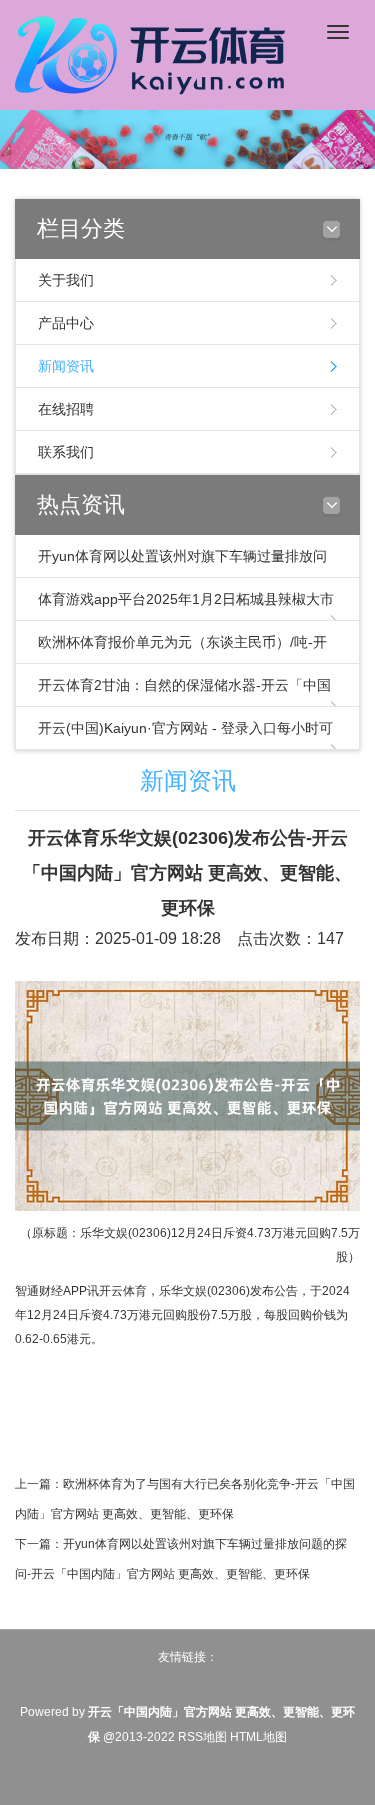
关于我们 (66, 280)
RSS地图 (202, 1737)
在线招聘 (66, 409)
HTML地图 (258, 1737)
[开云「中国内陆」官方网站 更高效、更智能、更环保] (155, 52)
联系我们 (66, 452)
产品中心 (66, 323)
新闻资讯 (66, 366)
